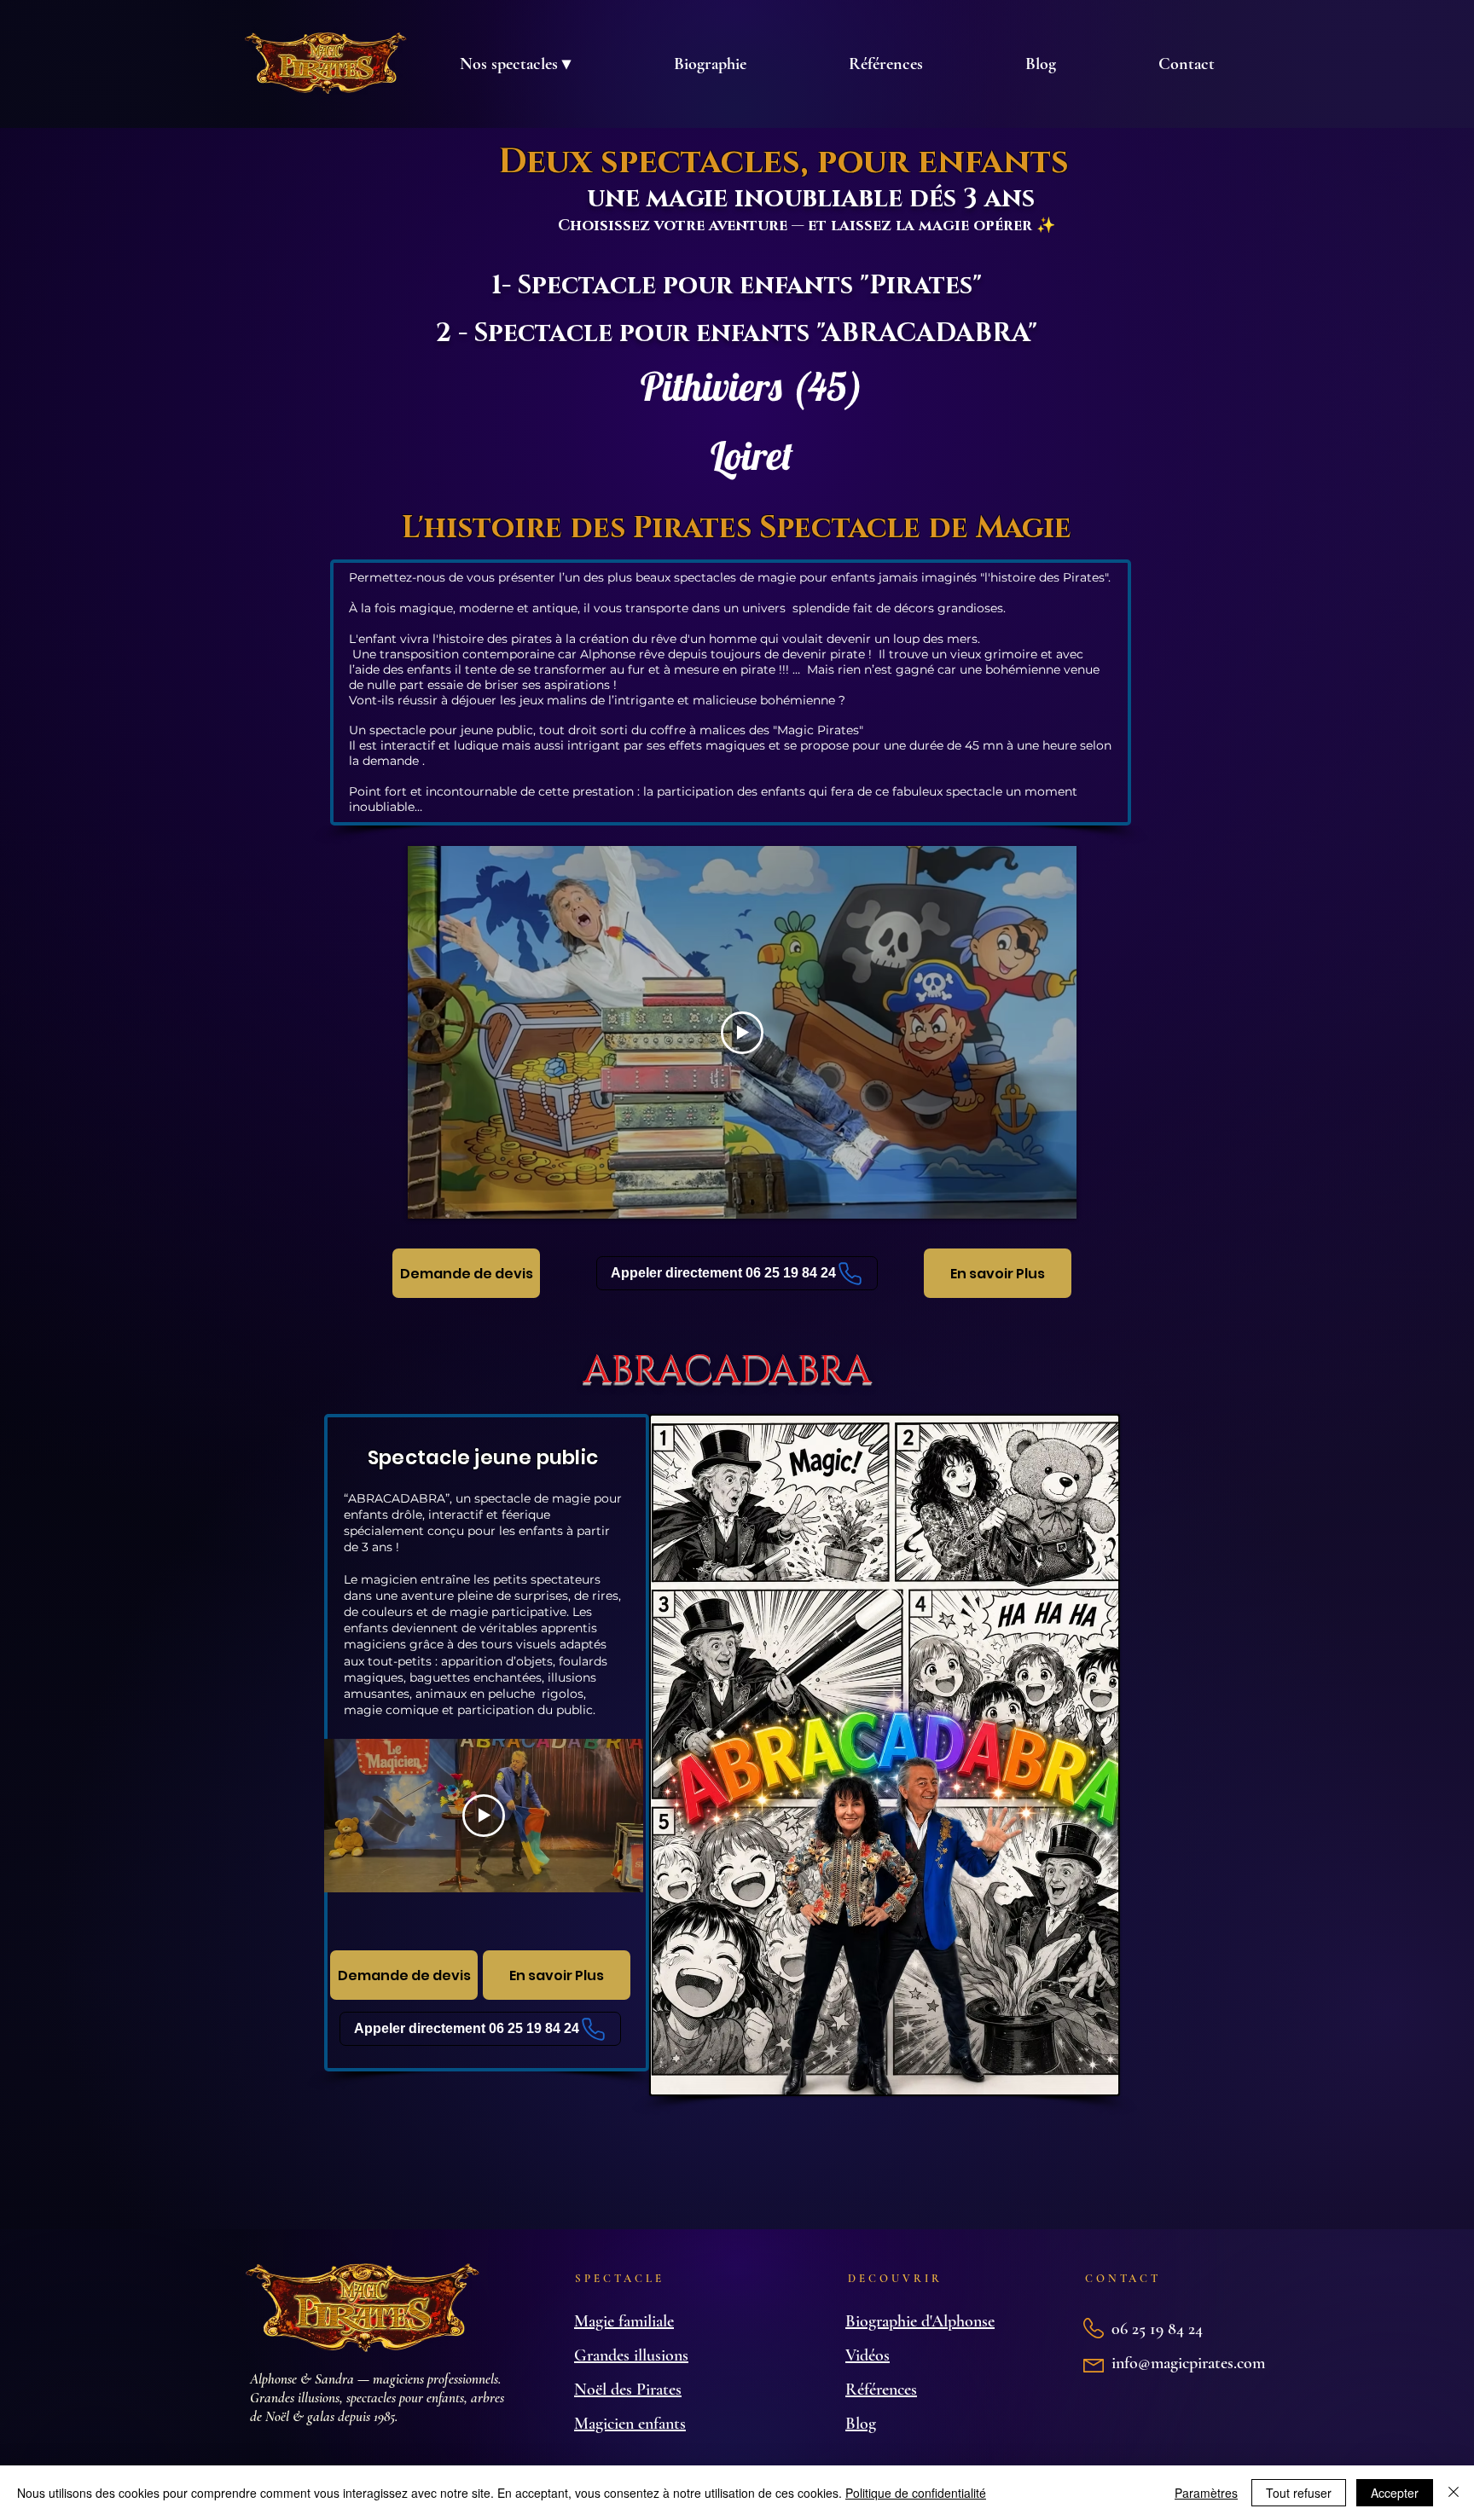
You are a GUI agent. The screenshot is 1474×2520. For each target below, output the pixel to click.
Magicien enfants (630, 2424)
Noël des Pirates (628, 2390)
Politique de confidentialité (916, 2493)
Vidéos (868, 2355)
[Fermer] (1454, 2493)
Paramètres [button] (1206, 2493)
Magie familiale (624, 2321)
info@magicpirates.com (1188, 2363)
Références (881, 2390)
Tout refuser (1299, 2493)
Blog (861, 2424)
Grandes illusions (631, 2355)
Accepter (1395, 2493)
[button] (515, 64)
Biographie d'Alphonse (920, 2321)
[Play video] (742, 1033)
